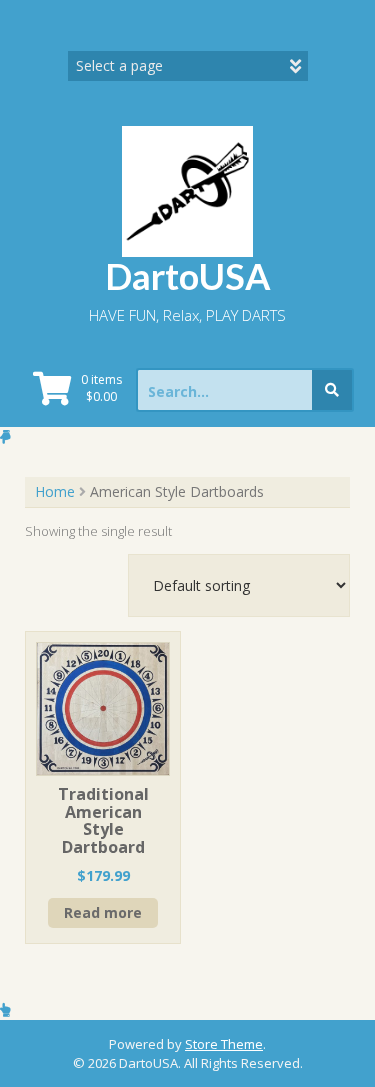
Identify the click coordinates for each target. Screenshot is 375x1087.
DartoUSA (188, 276)
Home (55, 491)
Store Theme (224, 1044)
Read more (103, 912)
